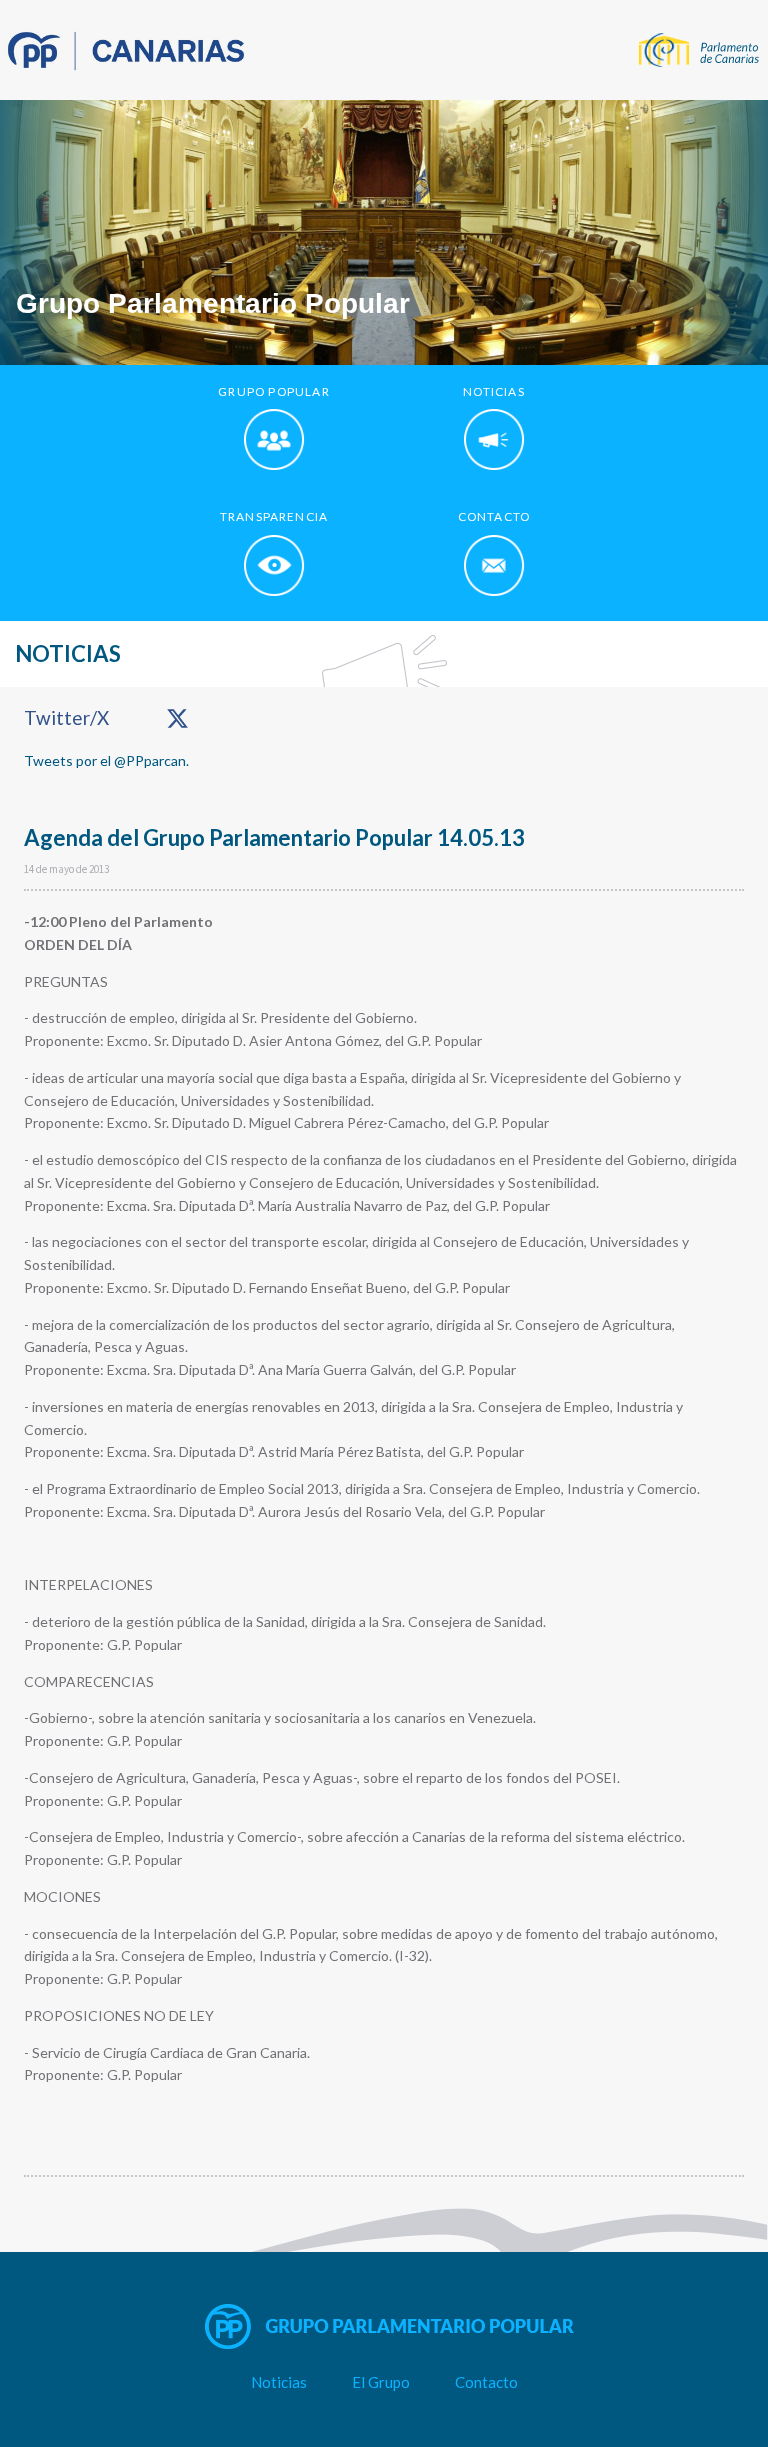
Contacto (486, 2382)
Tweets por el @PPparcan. (106, 760)
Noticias (279, 2382)
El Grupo (381, 2382)
